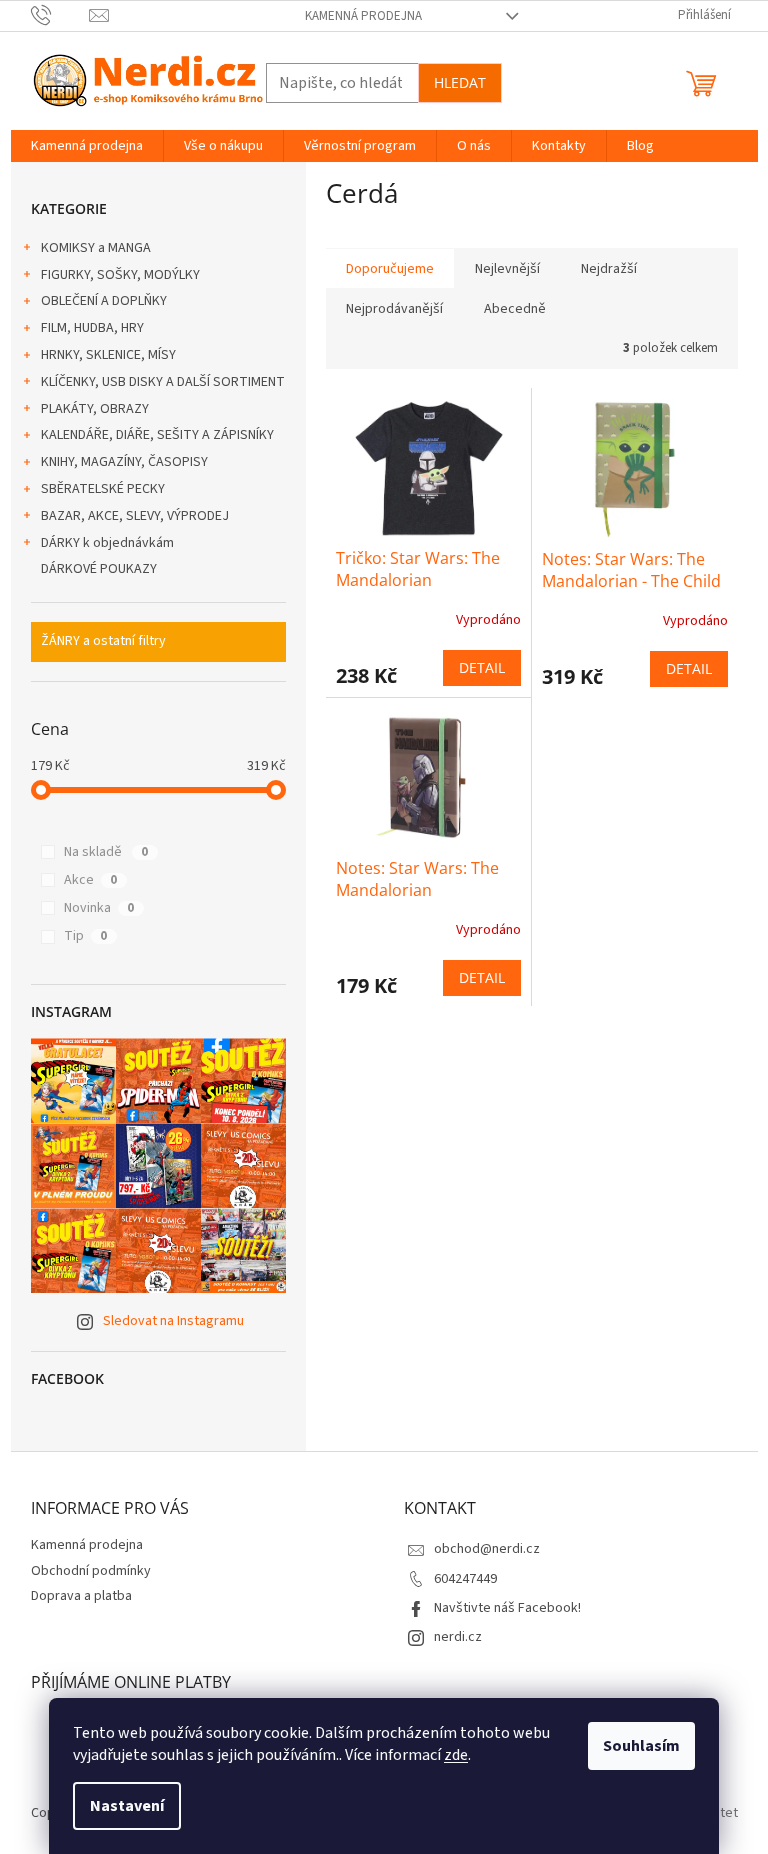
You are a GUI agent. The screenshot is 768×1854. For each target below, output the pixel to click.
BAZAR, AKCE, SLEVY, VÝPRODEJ (135, 516)
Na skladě (106, 852)
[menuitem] (87, 146)
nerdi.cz (458, 1637)
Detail (482, 667)
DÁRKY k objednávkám (107, 543)
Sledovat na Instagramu (173, 1321)
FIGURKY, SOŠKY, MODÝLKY (120, 275)
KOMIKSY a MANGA (96, 248)
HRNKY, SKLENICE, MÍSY (108, 355)
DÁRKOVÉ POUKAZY (99, 569)
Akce (90, 880)
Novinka (99, 908)
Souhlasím (641, 1746)
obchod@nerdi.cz (487, 1549)
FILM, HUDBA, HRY (92, 328)
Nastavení (127, 1806)
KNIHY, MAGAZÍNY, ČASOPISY (124, 462)
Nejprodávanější (394, 309)
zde (456, 1755)
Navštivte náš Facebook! (507, 1608)
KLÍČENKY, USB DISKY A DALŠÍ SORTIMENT (163, 382)
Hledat (460, 82)
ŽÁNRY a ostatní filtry (103, 641)
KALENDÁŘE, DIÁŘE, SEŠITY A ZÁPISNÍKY (157, 435)
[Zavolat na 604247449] (60, 15)
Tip (85, 936)
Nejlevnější (507, 269)
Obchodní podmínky (91, 1571)
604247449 (465, 1579)
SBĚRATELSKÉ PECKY (103, 489)
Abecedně (515, 309)
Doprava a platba (81, 1596)
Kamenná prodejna (363, 16)
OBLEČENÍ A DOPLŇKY (104, 301)
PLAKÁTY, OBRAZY (95, 409)
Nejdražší (609, 269)
